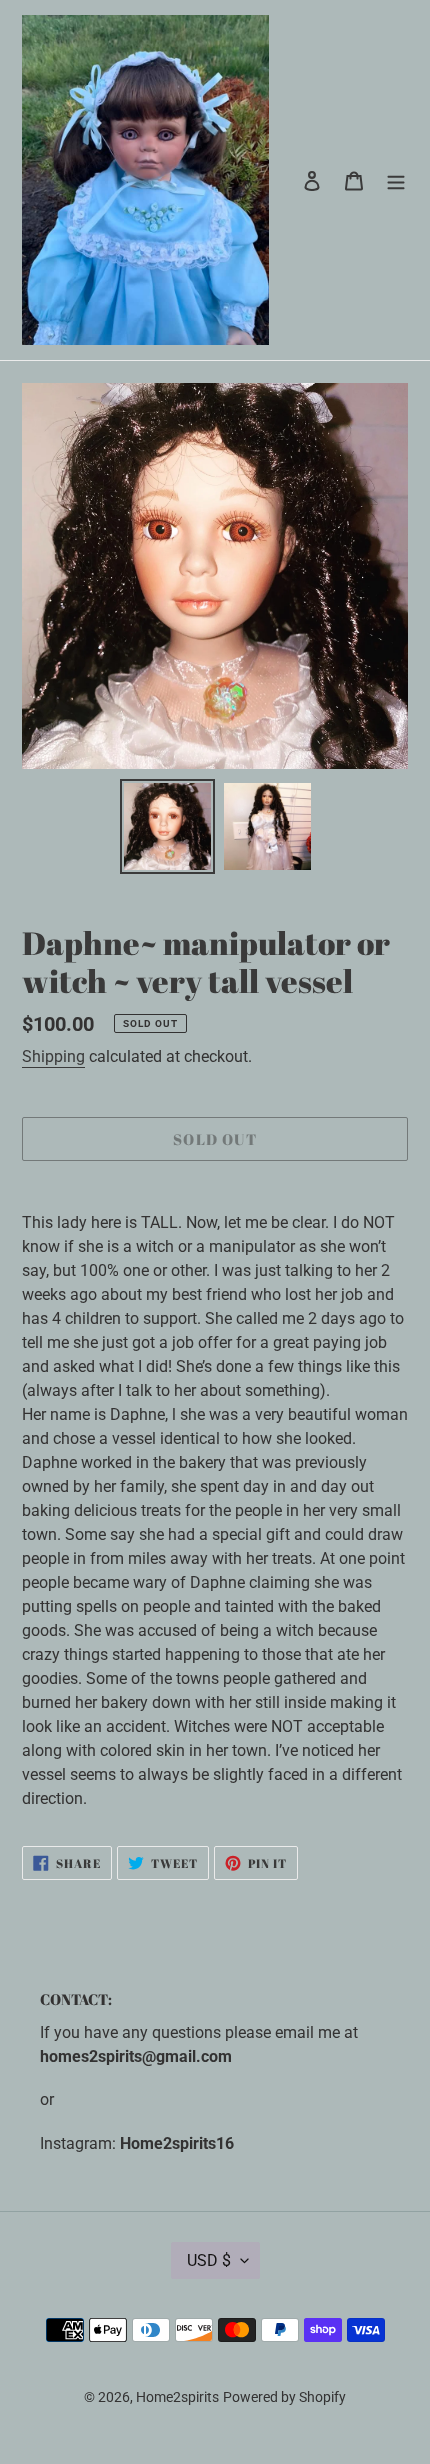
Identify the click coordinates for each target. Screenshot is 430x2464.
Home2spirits (177, 2397)
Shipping (53, 1056)
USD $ (209, 2260)
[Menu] (396, 180)
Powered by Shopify (284, 2397)
